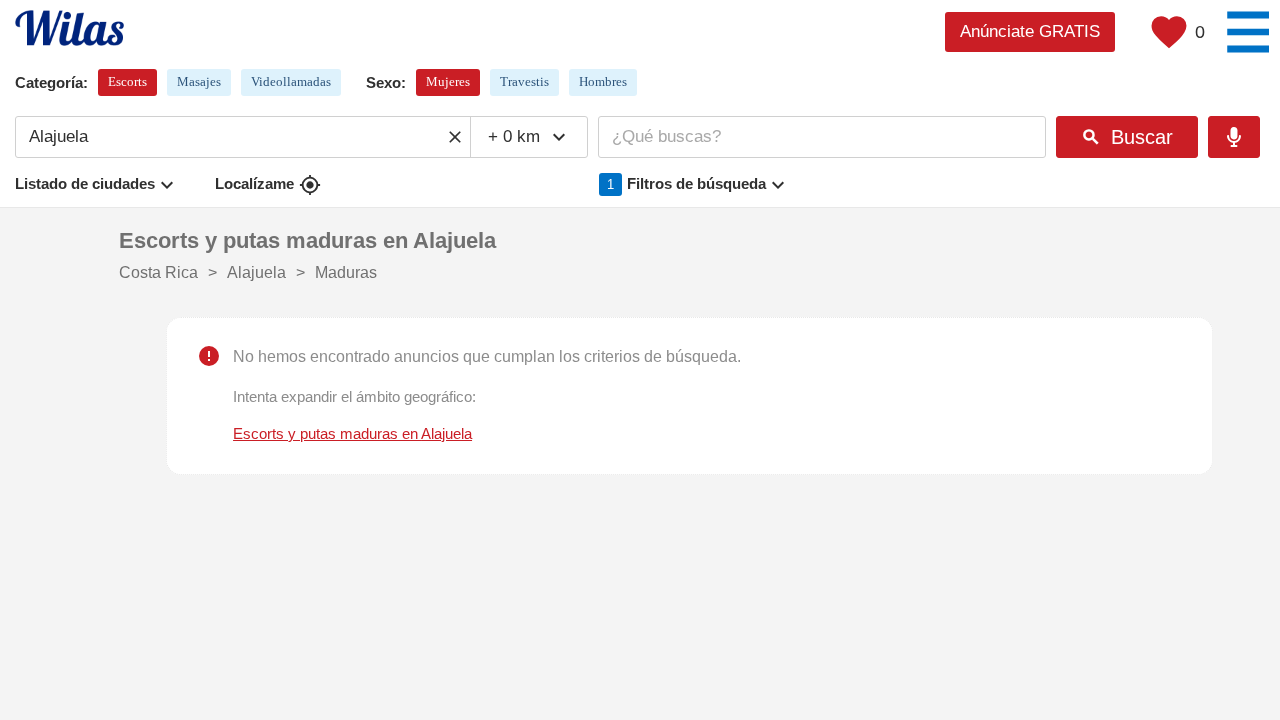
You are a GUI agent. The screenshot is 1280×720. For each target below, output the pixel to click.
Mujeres (448, 81)
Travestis (524, 81)
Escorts (127, 81)
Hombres (603, 81)
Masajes (199, 81)
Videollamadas (291, 81)
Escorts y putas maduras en (352, 434)
